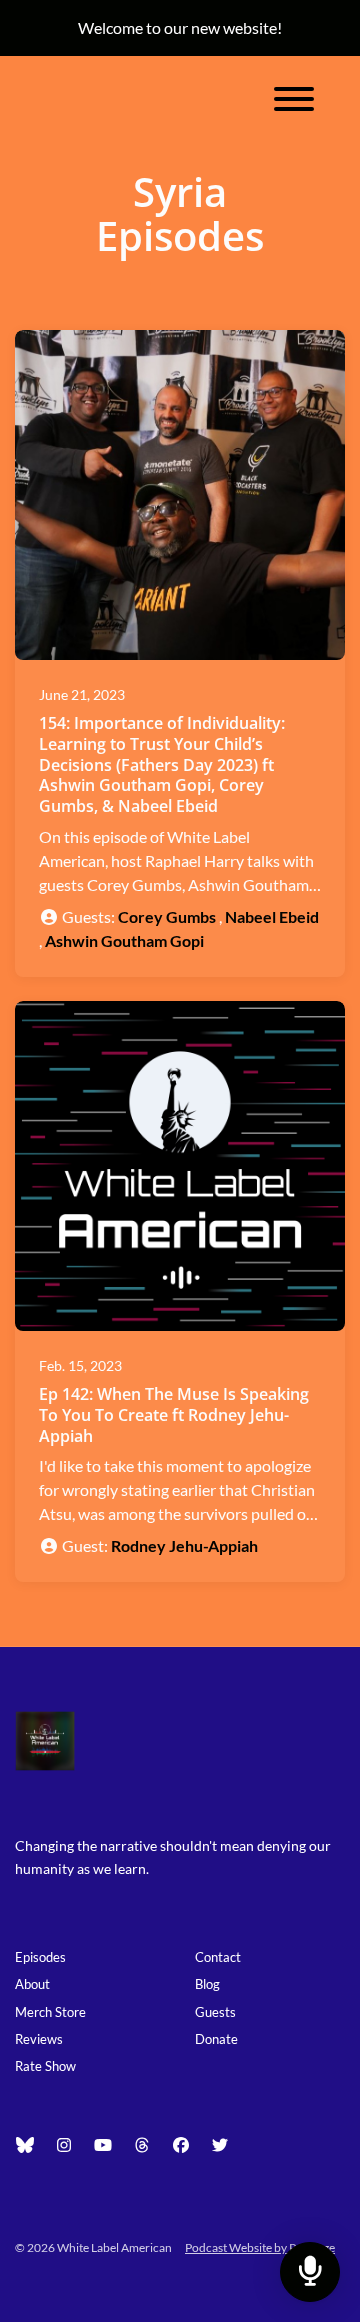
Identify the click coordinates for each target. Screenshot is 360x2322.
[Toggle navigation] (294, 102)
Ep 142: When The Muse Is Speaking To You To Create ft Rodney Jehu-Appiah (174, 1415)
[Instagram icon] (64, 2145)
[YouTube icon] (103, 2145)
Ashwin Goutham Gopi (124, 940)
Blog (207, 1984)
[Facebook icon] (181, 2145)
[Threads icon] (142, 2145)
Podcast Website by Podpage (260, 2247)
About (32, 1984)
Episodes (40, 1957)
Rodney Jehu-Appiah (184, 1545)
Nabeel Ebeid (272, 916)
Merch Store (50, 2012)
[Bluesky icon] (25, 2145)
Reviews (39, 2039)
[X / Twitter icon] (220, 2145)
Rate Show (45, 2066)
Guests (215, 2012)
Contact (218, 1957)
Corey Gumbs (167, 916)
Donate (216, 2039)
